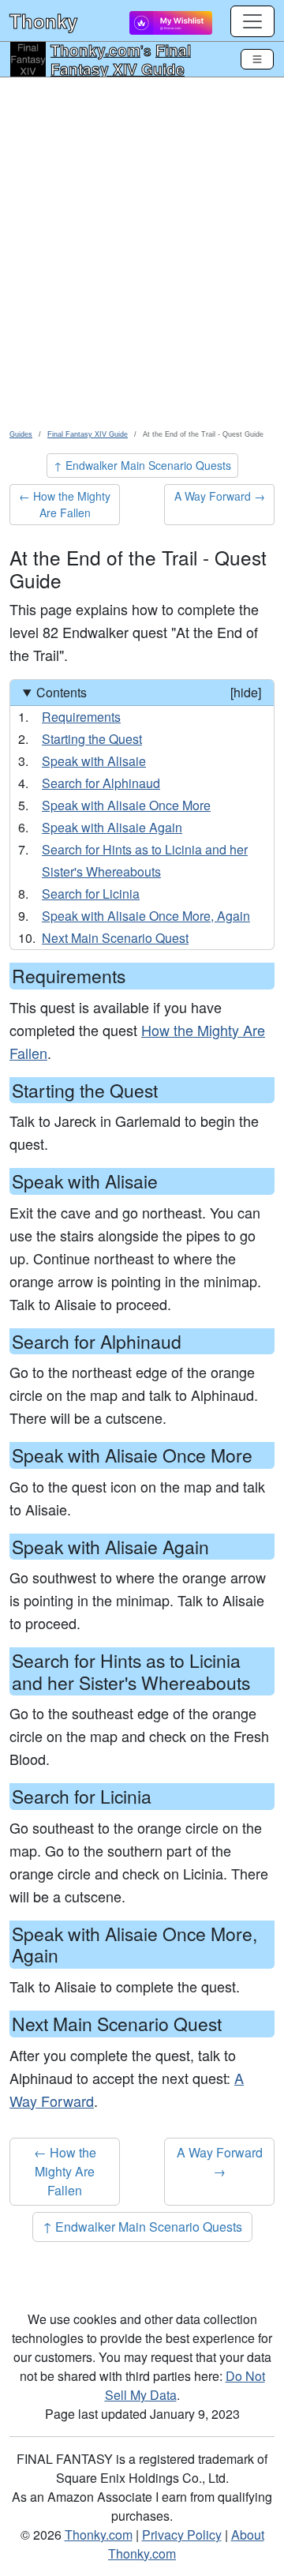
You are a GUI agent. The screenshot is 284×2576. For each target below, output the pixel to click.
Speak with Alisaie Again (112, 827)
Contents (149, 692)
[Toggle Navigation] (257, 59)
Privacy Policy (182, 2535)
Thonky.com (95, 50)
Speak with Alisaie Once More (126, 805)
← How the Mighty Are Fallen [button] (65, 504)
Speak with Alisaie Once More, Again (146, 916)
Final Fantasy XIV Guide (121, 59)
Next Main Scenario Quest (115, 938)
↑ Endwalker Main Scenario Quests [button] (142, 465)
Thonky (43, 21)
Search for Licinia (91, 894)
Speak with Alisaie (94, 761)
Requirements (81, 717)
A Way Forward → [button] (220, 496)
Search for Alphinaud (101, 783)
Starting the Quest (92, 739)
